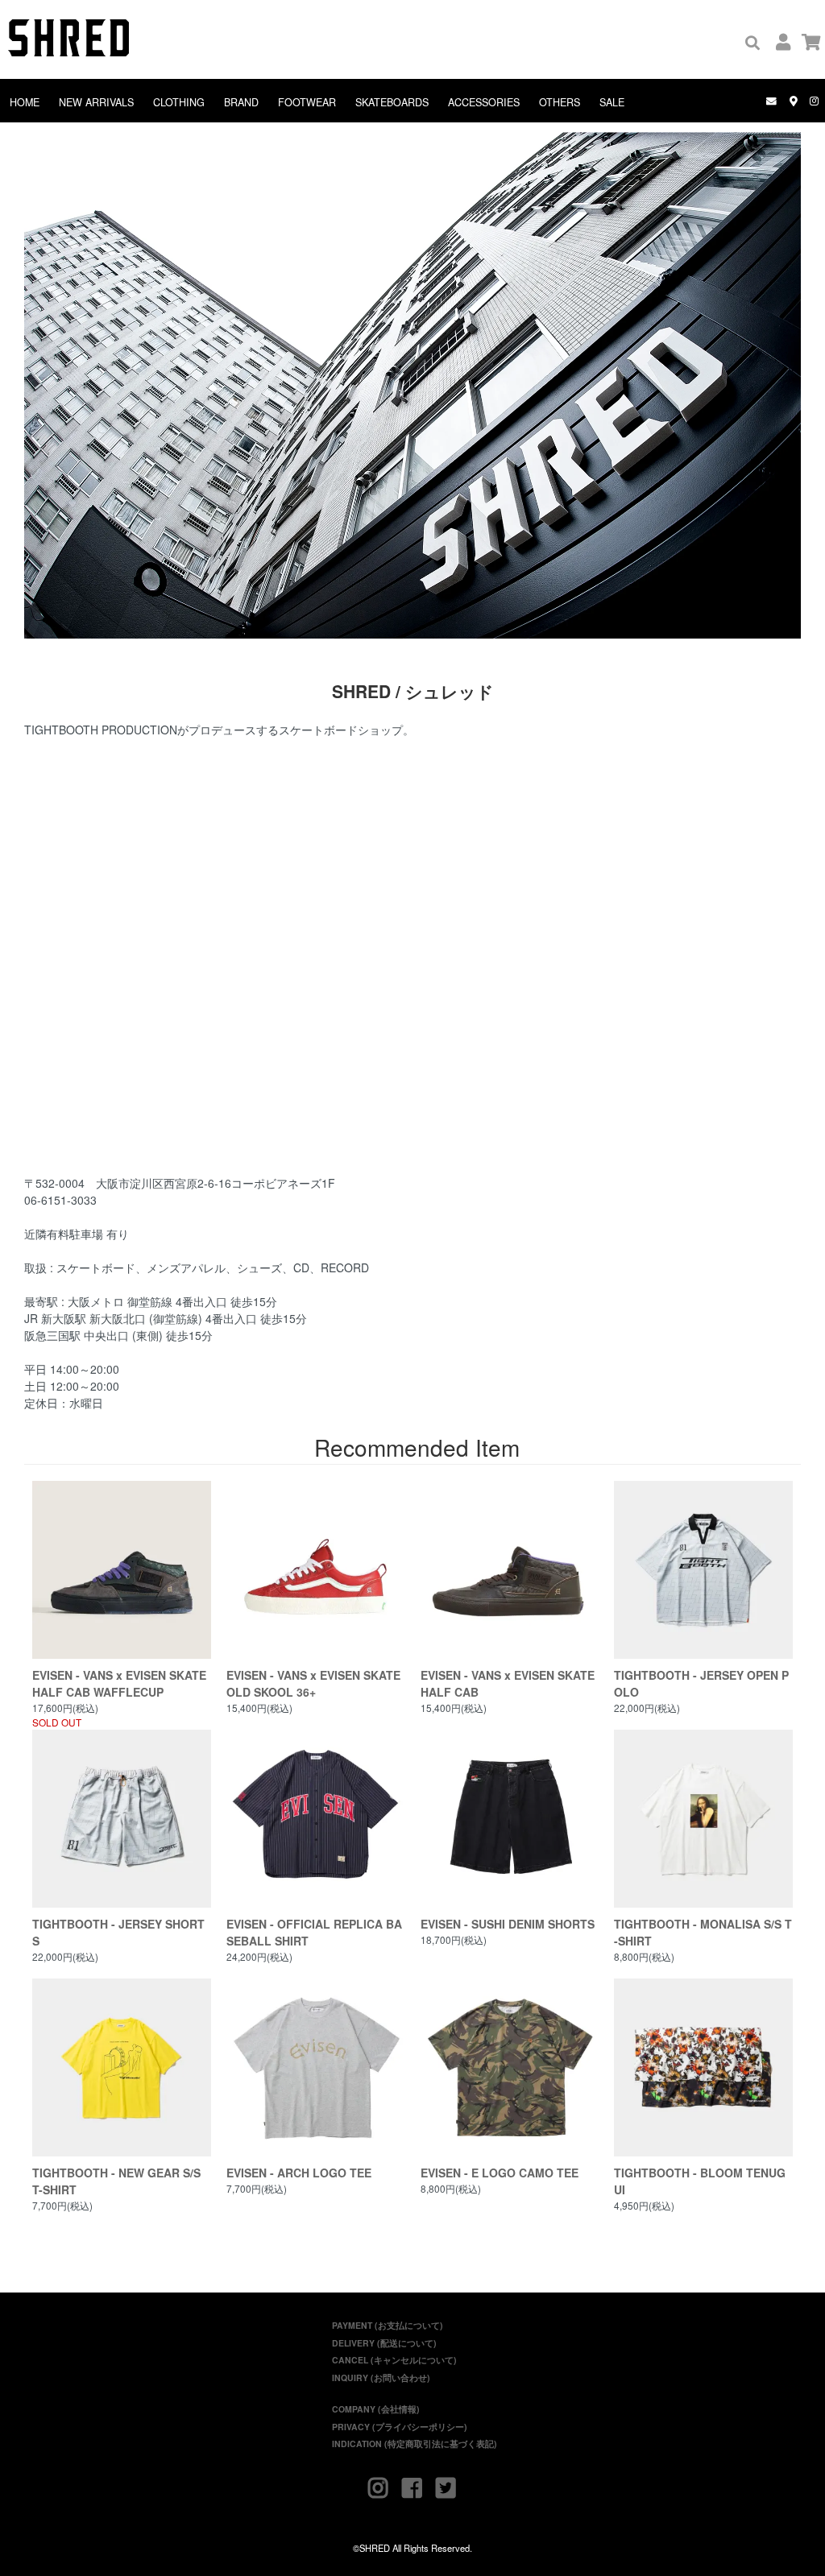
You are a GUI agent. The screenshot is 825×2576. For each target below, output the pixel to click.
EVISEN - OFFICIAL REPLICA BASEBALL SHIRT (314, 1932)
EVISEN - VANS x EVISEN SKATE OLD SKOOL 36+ (313, 1683)
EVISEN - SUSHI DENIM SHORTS (508, 1924)
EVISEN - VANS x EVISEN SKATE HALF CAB (508, 1683)
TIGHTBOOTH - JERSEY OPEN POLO (701, 1683)
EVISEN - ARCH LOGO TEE (299, 2173)
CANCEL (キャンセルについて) (394, 2360)
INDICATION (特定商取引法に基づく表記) (415, 2444)
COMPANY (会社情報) (376, 2409)
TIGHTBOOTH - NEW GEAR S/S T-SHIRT (116, 2181)
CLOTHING (179, 102)
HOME (25, 102)
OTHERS (560, 102)
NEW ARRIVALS (96, 102)
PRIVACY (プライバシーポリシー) (400, 2427)
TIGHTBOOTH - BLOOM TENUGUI (700, 2181)
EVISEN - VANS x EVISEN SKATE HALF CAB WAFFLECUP (119, 1683)
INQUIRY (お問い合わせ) (381, 2378)
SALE (612, 102)
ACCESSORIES (484, 102)
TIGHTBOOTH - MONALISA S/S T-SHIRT (703, 1932)
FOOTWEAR (307, 102)
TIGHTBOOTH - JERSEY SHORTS (118, 1932)
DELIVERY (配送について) (384, 2343)
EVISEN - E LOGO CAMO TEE (500, 2173)
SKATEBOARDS (392, 102)
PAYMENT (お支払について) (388, 2325)
